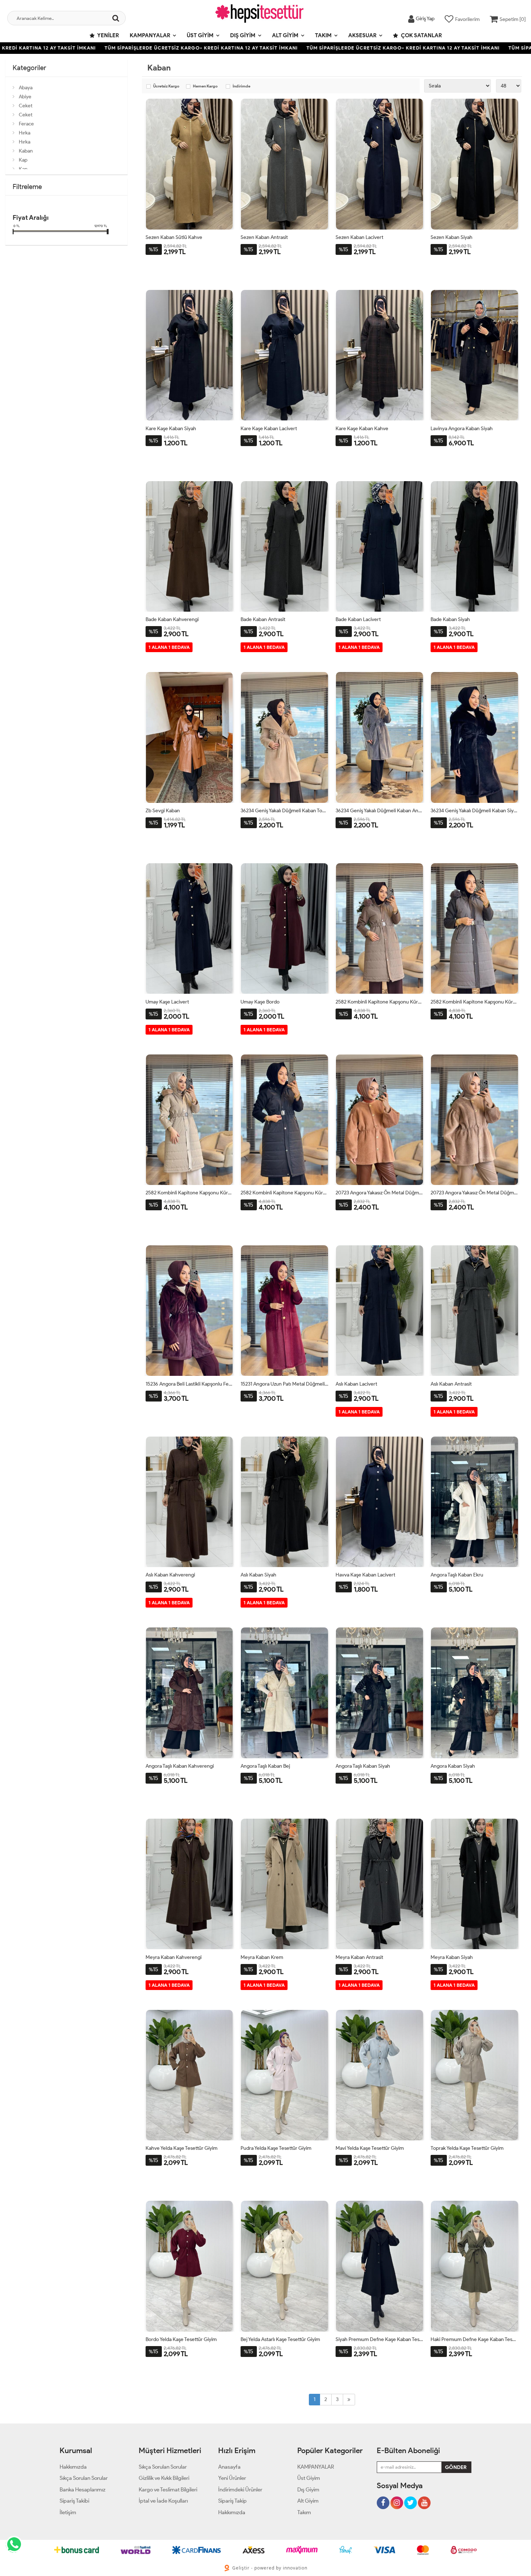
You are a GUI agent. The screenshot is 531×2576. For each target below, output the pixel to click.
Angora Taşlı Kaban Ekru (457, 1575)
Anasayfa (229, 2467)
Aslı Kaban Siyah (258, 1575)
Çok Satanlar (421, 35)
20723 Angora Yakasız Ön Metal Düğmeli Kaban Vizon (474, 1193)
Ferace (26, 124)
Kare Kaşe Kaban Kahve (362, 429)
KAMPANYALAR (150, 35)
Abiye (25, 97)
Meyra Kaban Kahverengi (174, 1957)
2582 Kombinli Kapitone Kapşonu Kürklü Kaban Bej (189, 1193)
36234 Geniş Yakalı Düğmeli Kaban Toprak (284, 811)
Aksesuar (362, 35)
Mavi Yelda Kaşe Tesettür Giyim (370, 2148)
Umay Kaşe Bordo (260, 1002)
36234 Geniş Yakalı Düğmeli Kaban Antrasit (379, 811)
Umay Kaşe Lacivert (167, 1002)
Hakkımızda (73, 2467)
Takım (323, 35)
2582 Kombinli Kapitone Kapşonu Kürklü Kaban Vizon (379, 1002)
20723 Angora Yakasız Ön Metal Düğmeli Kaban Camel (379, 1193)
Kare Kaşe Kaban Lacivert (269, 429)
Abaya (26, 88)
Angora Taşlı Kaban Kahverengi (180, 1766)
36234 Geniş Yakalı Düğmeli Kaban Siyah (474, 811)
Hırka (25, 133)
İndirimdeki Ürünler (240, 2490)
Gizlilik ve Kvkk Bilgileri (164, 2478)
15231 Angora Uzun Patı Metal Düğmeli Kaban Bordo (284, 1384)
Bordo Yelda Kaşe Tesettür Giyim (181, 2339)
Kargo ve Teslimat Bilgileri (168, 2490)
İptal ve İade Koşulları (163, 2501)
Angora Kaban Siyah (453, 1766)
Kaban (26, 151)
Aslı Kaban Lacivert (356, 1384)
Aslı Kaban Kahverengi (170, 1575)
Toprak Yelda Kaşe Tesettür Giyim (467, 2148)
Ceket (26, 106)
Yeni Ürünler (232, 2478)
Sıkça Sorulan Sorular (84, 2478)
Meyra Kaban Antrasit (359, 1957)
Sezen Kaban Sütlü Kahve (174, 237)
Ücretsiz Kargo (166, 86)
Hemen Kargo (205, 86)
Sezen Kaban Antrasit (264, 237)
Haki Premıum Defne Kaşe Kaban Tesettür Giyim (474, 2339)
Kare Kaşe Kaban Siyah (171, 429)
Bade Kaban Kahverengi (172, 619)
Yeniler (108, 35)
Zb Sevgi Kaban (163, 811)
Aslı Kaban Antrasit (451, 1384)
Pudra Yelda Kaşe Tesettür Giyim (276, 2148)
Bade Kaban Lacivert (358, 619)
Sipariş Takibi (74, 2501)
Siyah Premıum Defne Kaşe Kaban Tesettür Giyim (379, 2339)
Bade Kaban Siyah (450, 619)
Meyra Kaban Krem (262, 1957)
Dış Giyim (243, 35)
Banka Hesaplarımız (83, 2490)
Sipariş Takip (232, 2501)
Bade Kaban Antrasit (263, 619)
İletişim (68, 2512)
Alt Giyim (285, 35)
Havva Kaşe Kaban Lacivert (365, 1575)
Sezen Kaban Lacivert (359, 237)
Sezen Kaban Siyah (452, 237)
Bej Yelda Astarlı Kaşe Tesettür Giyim (280, 2339)
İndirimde (241, 86)
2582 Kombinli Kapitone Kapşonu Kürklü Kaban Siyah (284, 1193)
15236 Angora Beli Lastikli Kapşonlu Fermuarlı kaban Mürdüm (189, 1384)
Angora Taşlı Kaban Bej (265, 1766)
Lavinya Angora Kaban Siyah (462, 429)
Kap (23, 160)
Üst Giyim (200, 35)
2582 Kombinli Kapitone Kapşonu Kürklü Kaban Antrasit (474, 1002)
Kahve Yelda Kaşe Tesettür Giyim (182, 2148)
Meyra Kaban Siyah (452, 1957)
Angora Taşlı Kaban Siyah (363, 1766)
